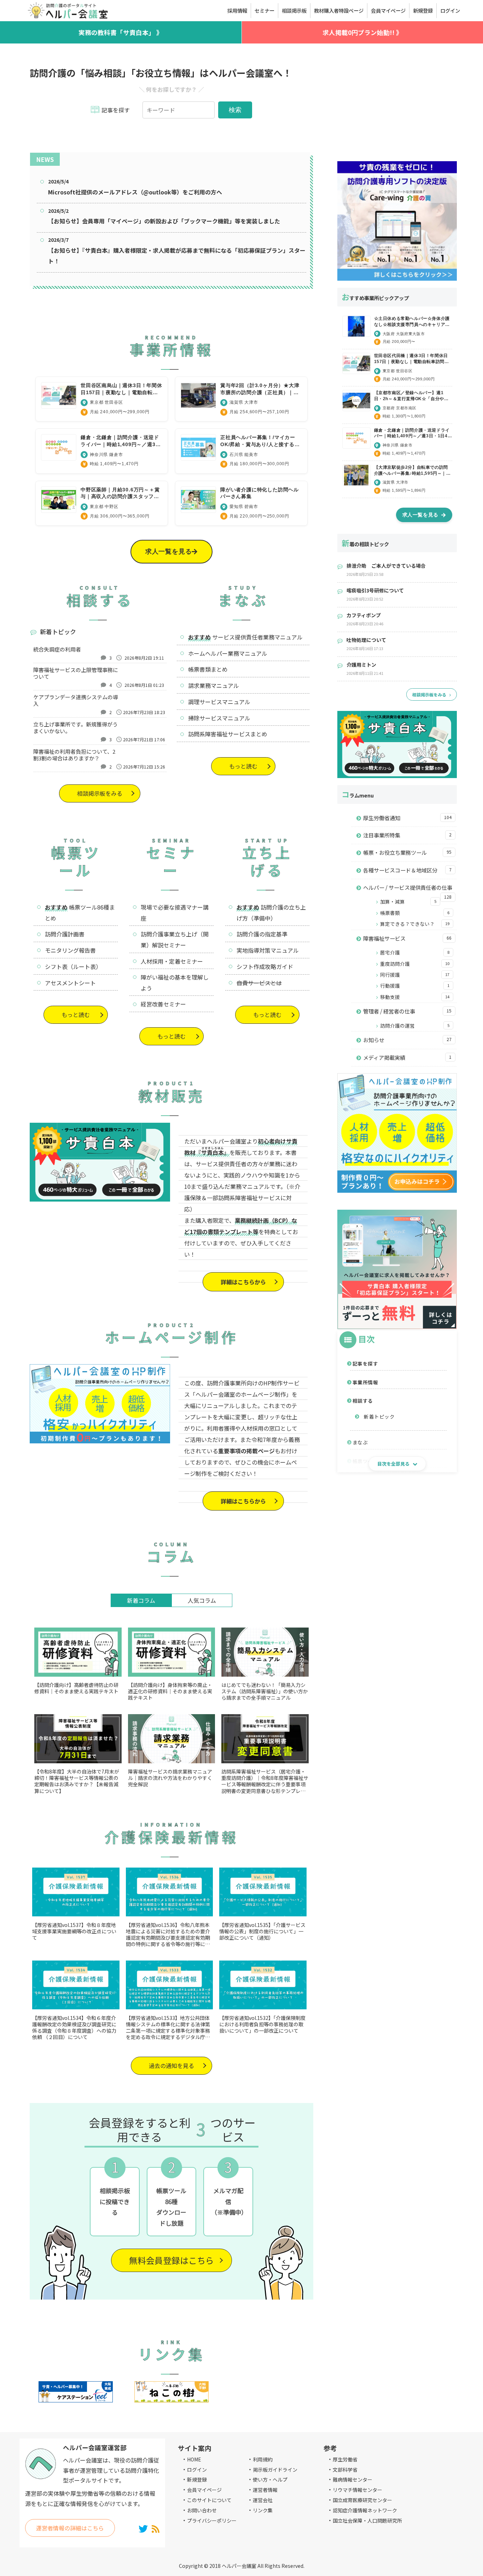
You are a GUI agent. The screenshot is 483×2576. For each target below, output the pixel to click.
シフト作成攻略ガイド (265, 966)
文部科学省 (345, 2470)
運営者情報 (265, 2490)
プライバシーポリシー (212, 2520)
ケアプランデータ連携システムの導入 (76, 700)
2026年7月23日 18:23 (144, 712)
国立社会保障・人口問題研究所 (367, 2520)
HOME (194, 2459)
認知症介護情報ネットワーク (365, 2510)
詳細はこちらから (243, 1282)
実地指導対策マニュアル (268, 950)
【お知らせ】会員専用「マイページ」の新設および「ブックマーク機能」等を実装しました (164, 221)
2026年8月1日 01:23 (144, 685)
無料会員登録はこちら (171, 2260)
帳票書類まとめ (208, 669)
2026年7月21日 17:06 (144, 739)
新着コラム (141, 1600)
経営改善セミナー (163, 1004)
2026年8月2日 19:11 (144, 658)
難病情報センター (353, 2479)
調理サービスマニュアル (219, 702)
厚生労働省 (345, 2459)
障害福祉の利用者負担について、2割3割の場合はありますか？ (74, 755)
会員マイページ (204, 2490)
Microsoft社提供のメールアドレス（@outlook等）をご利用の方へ (135, 192)
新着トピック (379, 1416)
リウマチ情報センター (357, 2490)
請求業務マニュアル (214, 685)
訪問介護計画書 (65, 934)
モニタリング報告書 (70, 950)
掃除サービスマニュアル (219, 718)
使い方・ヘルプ (270, 2479)
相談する (363, 1401)
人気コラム (202, 1600)
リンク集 (263, 2510)
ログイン (197, 2470)
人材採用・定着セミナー (172, 961)
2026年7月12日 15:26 (144, 767)
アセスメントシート (70, 983)
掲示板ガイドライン (275, 2470)
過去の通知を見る (171, 2066)
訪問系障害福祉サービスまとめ (228, 734)
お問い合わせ (202, 2510)
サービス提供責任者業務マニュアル (257, 637)
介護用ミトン (361, 665)
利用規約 (263, 2459)
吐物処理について (366, 640)
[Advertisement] (397, 105)
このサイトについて (209, 2500)
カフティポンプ (364, 615)
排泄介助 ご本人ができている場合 (386, 566)
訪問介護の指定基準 (262, 934)
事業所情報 (365, 1382)
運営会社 (263, 2500)
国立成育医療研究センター (362, 2500)
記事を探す (365, 1363)
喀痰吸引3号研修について (375, 590)
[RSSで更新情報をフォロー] (156, 2528)
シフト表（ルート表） (73, 966)
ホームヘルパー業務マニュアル (228, 653)
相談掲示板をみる (100, 793)
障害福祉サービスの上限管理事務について (76, 673)
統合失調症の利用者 (57, 649)
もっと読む (243, 766)
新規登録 (197, 2479)
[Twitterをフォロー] (143, 2528)
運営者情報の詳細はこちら (70, 2528)
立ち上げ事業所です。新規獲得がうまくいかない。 (75, 728)
